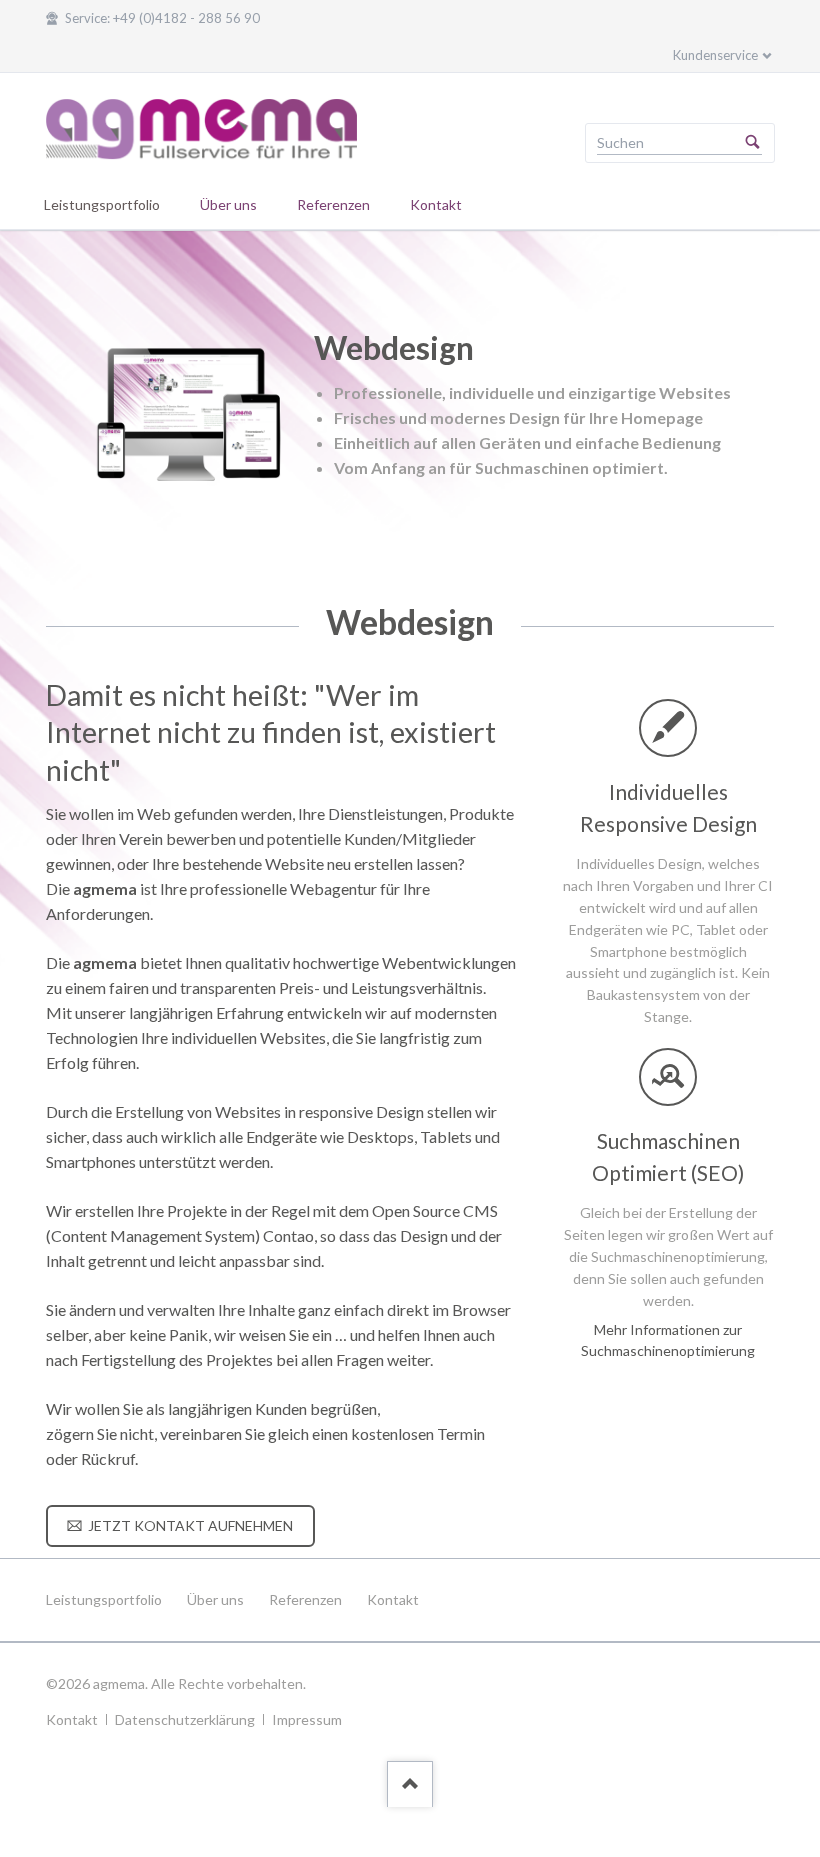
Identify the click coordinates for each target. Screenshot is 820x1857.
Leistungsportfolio (104, 1599)
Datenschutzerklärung (185, 1719)
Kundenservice (715, 55)
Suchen (753, 143)
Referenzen (305, 1599)
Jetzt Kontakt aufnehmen (189, 1525)
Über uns (215, 1599)
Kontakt (393, 1599)
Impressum (307, 1719)
